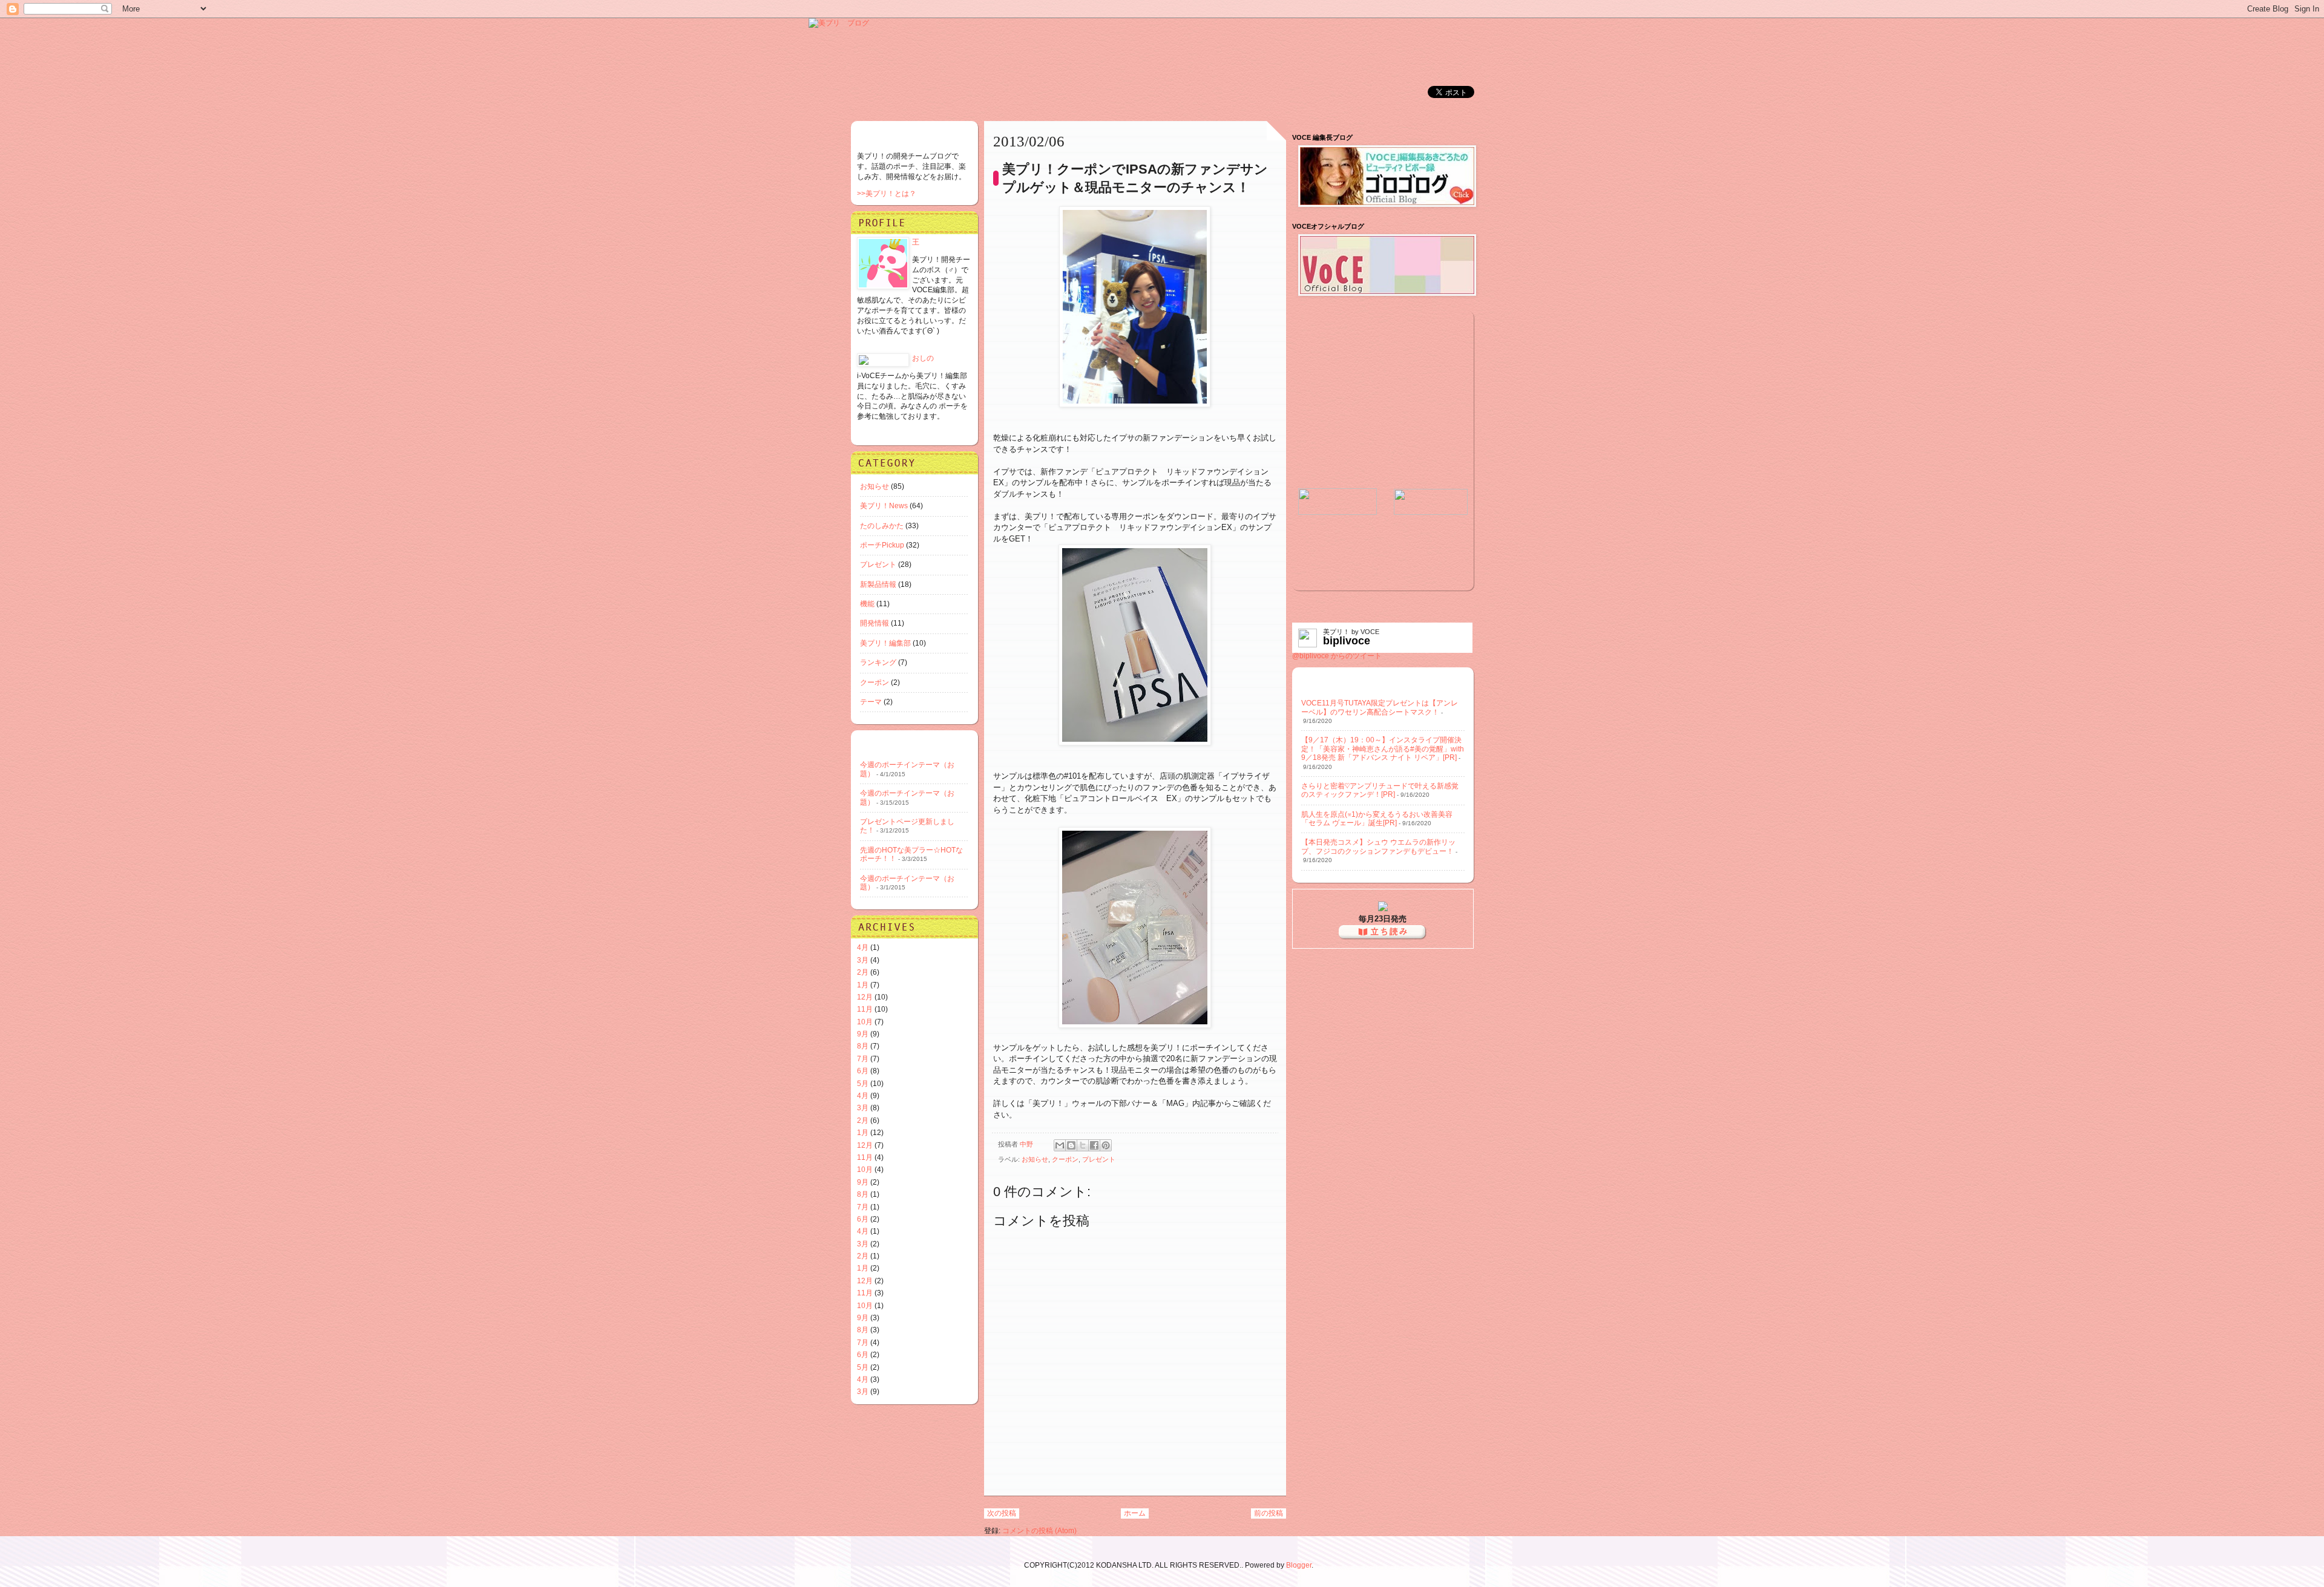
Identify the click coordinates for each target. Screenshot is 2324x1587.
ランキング (878, 663)
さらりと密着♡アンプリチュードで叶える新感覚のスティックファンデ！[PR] (1380, 790)
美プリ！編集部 (885, 643)
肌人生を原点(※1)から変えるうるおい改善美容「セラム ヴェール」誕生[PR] (1377, 819)
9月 (863, 1034)
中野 (1027, 1144)
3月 (863, 960)
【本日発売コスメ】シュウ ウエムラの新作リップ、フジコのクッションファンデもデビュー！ (1378, 846)
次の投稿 (1002, 1513)
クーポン (1065, 1159)
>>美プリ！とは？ (887, 194)
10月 (865, 1022)
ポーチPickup (882, 545)
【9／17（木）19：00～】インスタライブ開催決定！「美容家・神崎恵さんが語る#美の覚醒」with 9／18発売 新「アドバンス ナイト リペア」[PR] (1383, 749)
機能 (867, 604)
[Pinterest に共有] (1106, 1145)
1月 (863, 985)
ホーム (1135, 1513)
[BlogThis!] (1071, 1145)
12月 (865, 997)
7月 (863, 1059)
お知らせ (1035, 1159)
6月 (863, 1071)
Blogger (1299, 1565)
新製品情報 (878, 584)
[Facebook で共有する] (1094, 1145)
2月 (863, 972)
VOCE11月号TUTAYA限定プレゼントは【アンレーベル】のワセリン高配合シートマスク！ (1380, 707)
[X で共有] (1083, 1145)
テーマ (871, 702)
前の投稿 (1269, 1513)
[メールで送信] (1060, 1145)
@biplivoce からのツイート (1337, 656)
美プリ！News (884, 506)
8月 (863, 1046)
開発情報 (875, 623)
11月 (865, 1009)
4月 (863, 947)
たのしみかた (882, 526)
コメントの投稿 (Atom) (1039, 1531)
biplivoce (1347, 641)
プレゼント (1099, 1159)
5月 (863, 1084)
